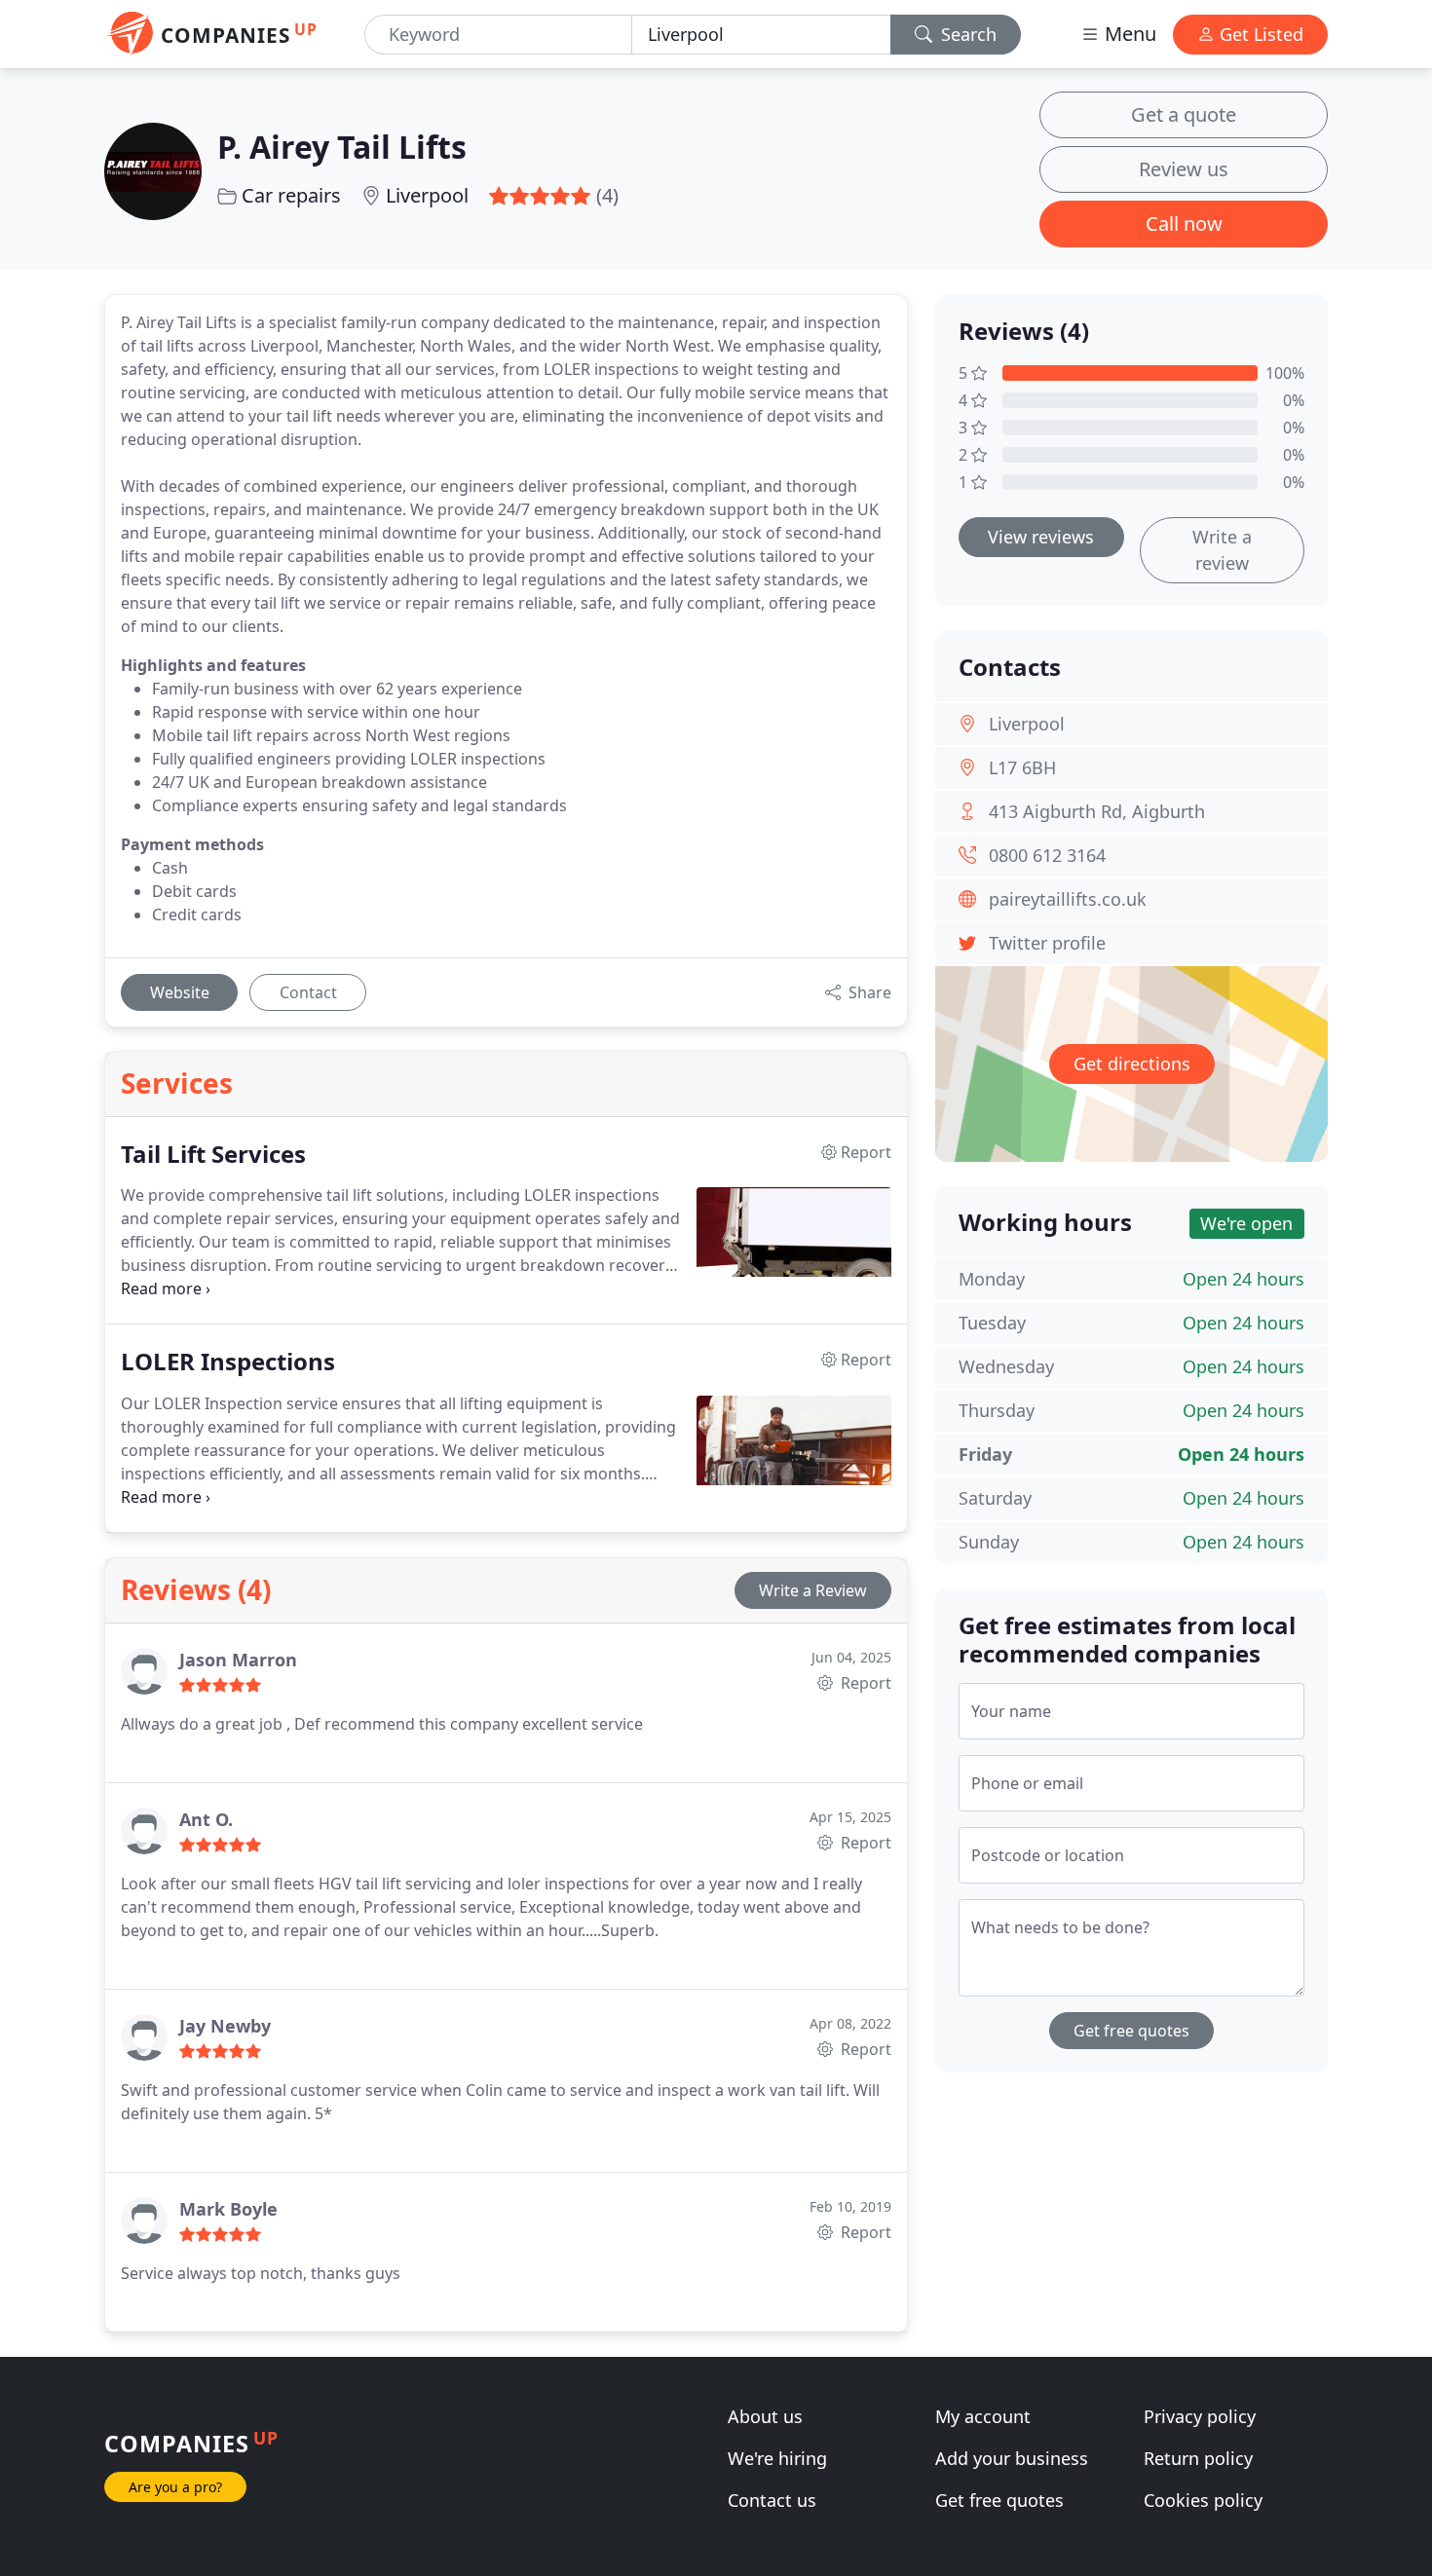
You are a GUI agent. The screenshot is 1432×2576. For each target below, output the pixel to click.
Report (864, 1683)
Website (180, 992)
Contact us (772, 2500)
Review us (1184, 169)
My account (983, 2416)
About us (765, 2416)
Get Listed (1259, 34)
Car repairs (291, 195)
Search (966, 34)
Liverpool (427, 195)
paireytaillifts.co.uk (1068, 899)
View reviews (1041, 537)
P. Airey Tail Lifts (342, 147)
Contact (308, 992)
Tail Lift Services (213, 1155)
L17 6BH (1022, 767)
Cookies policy (1203, 2500)
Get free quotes (1131, 2031)
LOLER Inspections (228, 1362)
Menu (1128, 34)
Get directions (1132, 1064)
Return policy (1198, 2458)
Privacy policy (1200, 2416)
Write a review (1222, 550)
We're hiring (777, 2458)
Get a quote (1184, 114)
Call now (1184, 224)
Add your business (1012, 2458)
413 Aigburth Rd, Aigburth (1097, 811)
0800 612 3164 (1047, 855)
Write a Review (813, 1590)
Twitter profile (1047, 943)
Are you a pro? (175, 2487)
